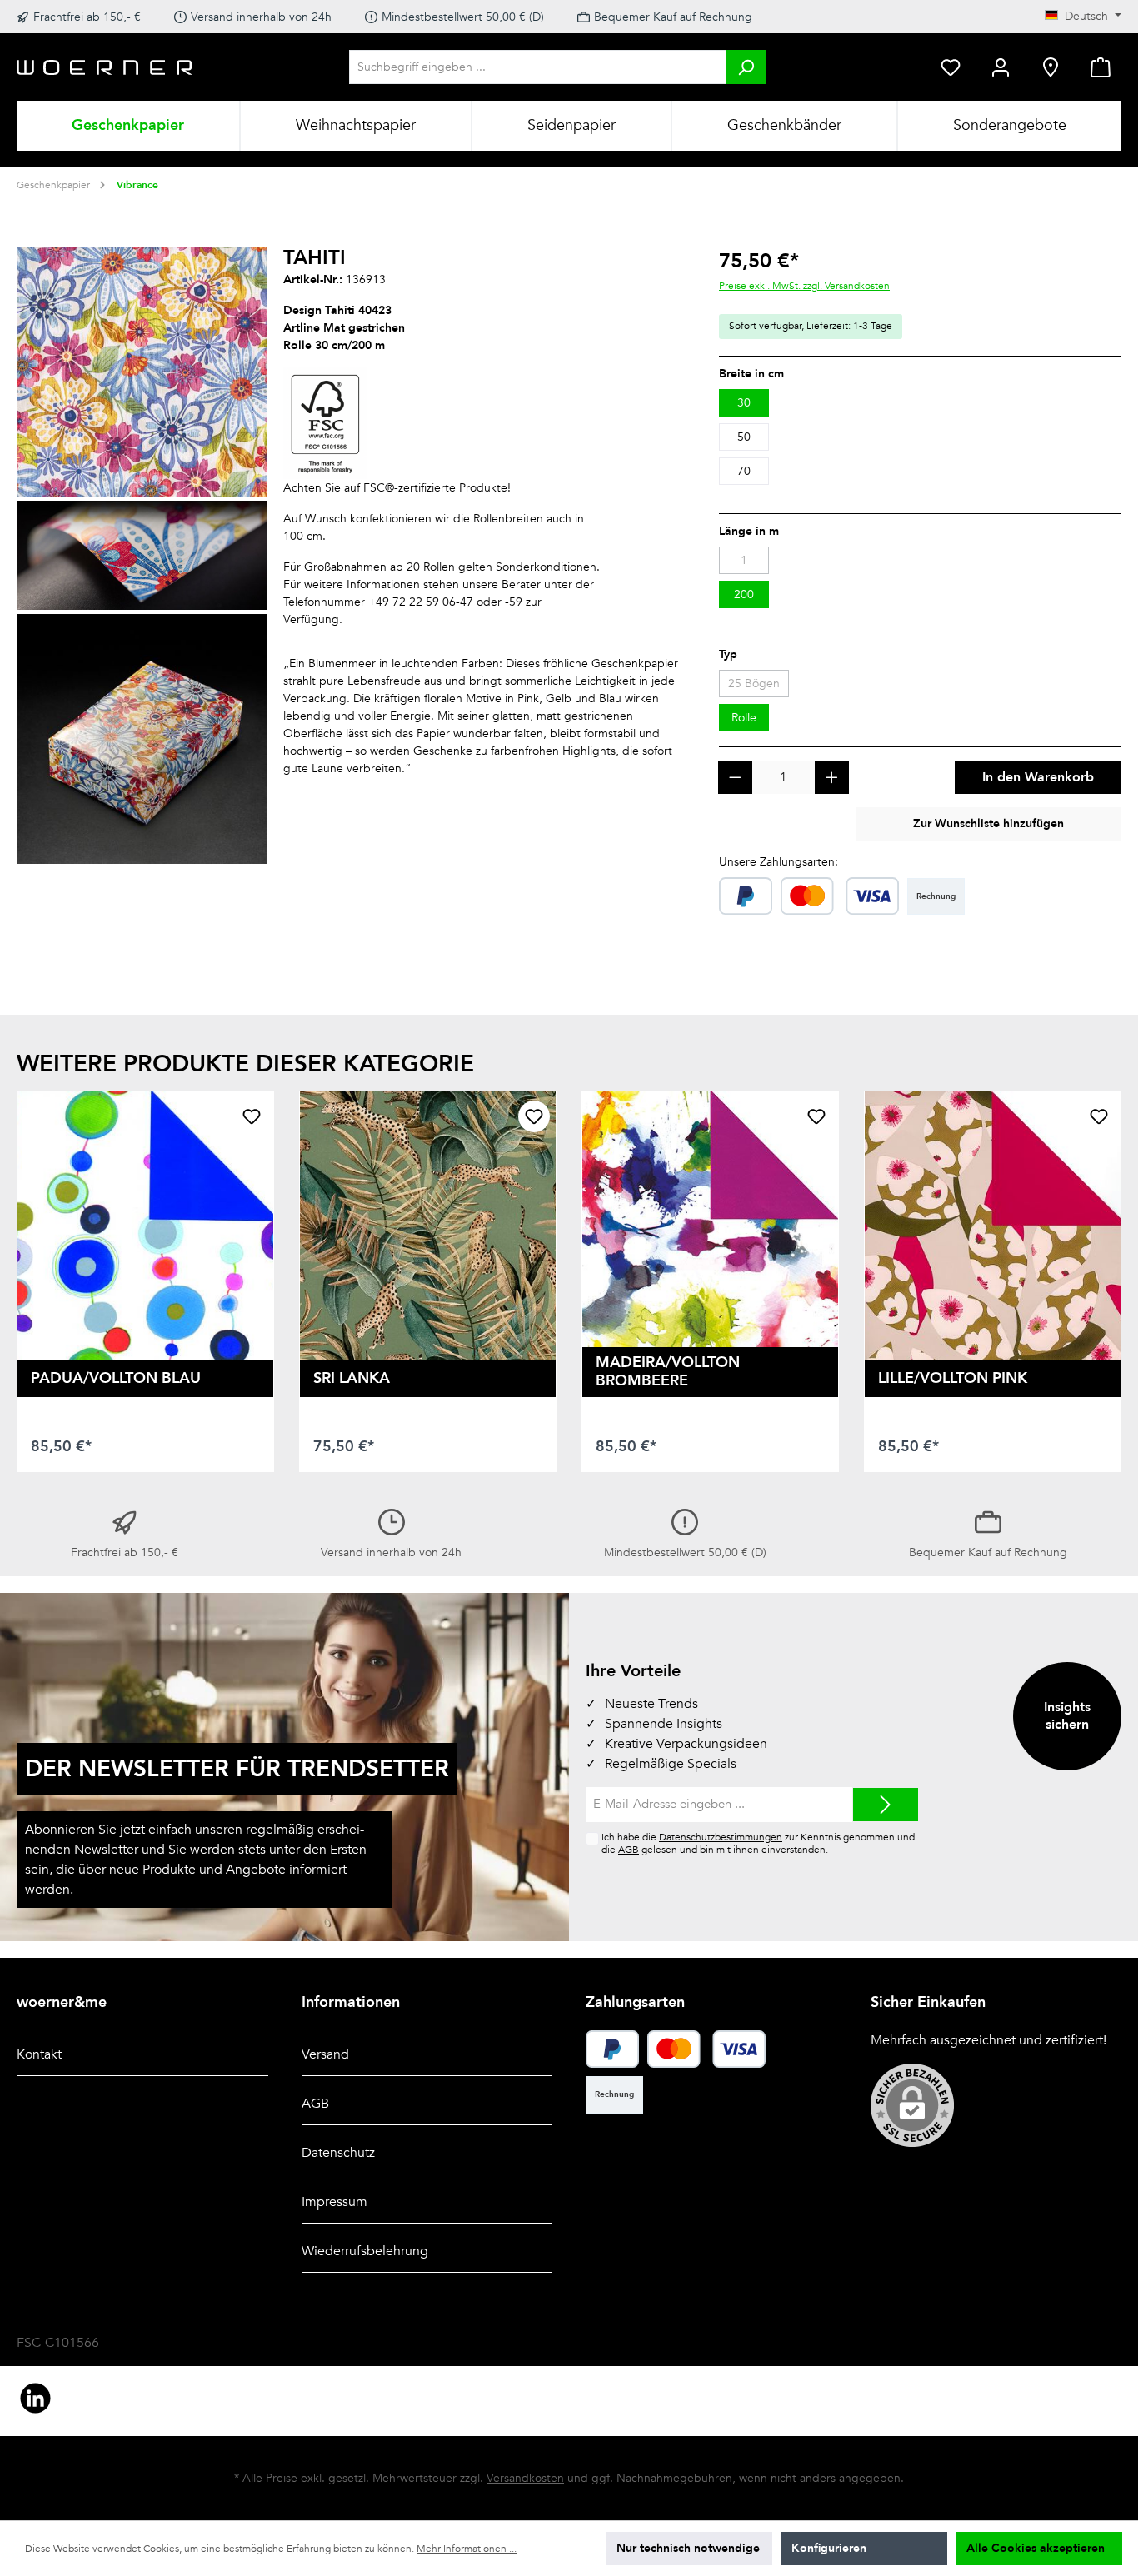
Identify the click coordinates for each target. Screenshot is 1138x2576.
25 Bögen (754, 684)
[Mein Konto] (1001, 67)
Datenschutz (338, 2153)
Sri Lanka (352, 1378)
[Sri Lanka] (428, 1226)
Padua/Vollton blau (116, 1378)
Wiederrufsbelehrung (365, 2251)
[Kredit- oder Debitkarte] (840, 896)
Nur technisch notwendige (688, 2548)
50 (744, 437)
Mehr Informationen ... (467, 2549)
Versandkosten (525, 2478)
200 (744, 594)
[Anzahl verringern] (735, 778)
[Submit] (886, 1805)
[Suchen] (746, 67)
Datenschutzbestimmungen (721, 1837)
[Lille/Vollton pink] (993, 1226)
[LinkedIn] (35, 2398)
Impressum (334, 2202)
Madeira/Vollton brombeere (668, 1372)
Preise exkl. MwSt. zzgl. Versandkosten (804, 286)
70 (744, 471)
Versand (325, 2054)
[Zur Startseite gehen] (105, 67)
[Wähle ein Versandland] (1051, 67)
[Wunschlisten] (951, 67)
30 (744, 403)
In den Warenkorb (1038, 777)
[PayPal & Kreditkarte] (746, 896)
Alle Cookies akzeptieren (1036, 2548)
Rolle (744, 718)
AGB (629, 1850)
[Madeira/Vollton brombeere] (710, 1219)
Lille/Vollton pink (953, 1378)
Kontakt (39, 2054)
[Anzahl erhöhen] (832, 778)
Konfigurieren (829, 2548)
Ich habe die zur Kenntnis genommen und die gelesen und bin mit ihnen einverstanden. (758, 1843)
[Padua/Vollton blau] (145, 1226)
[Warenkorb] (1101, 67)
